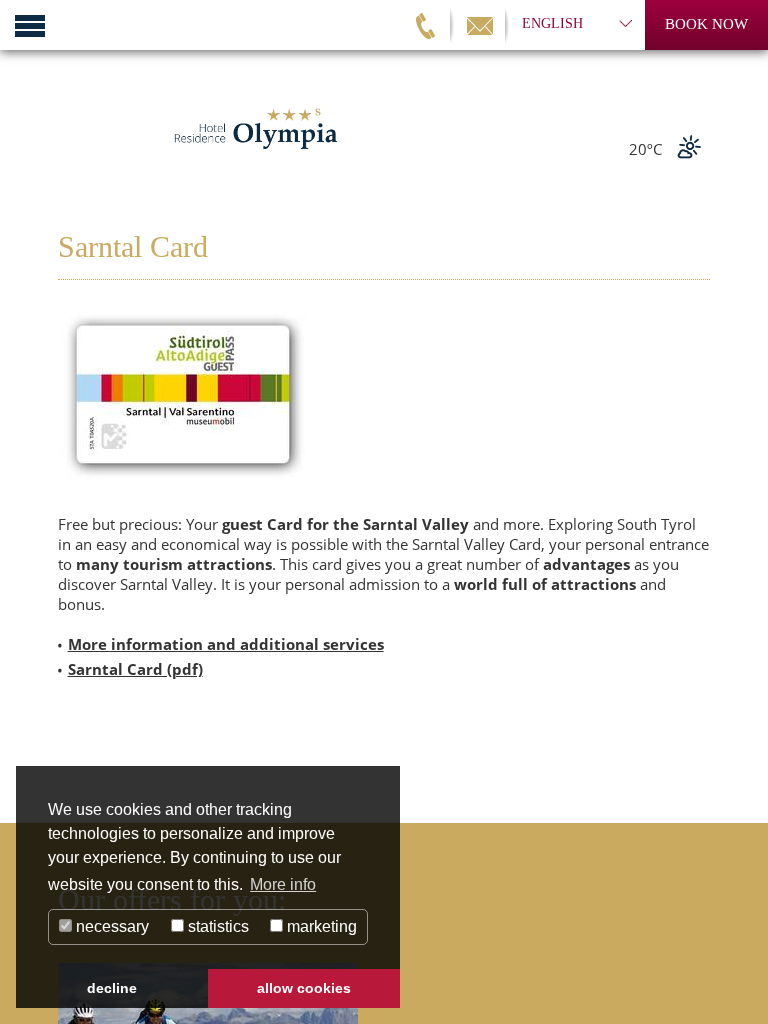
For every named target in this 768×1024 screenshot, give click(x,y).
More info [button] (283, 884)
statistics (216, 926)
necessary (110, 926)
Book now (706, 24)
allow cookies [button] (304, 988)
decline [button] (112, 988)
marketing (320, 926)
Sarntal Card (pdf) (135, 669)
